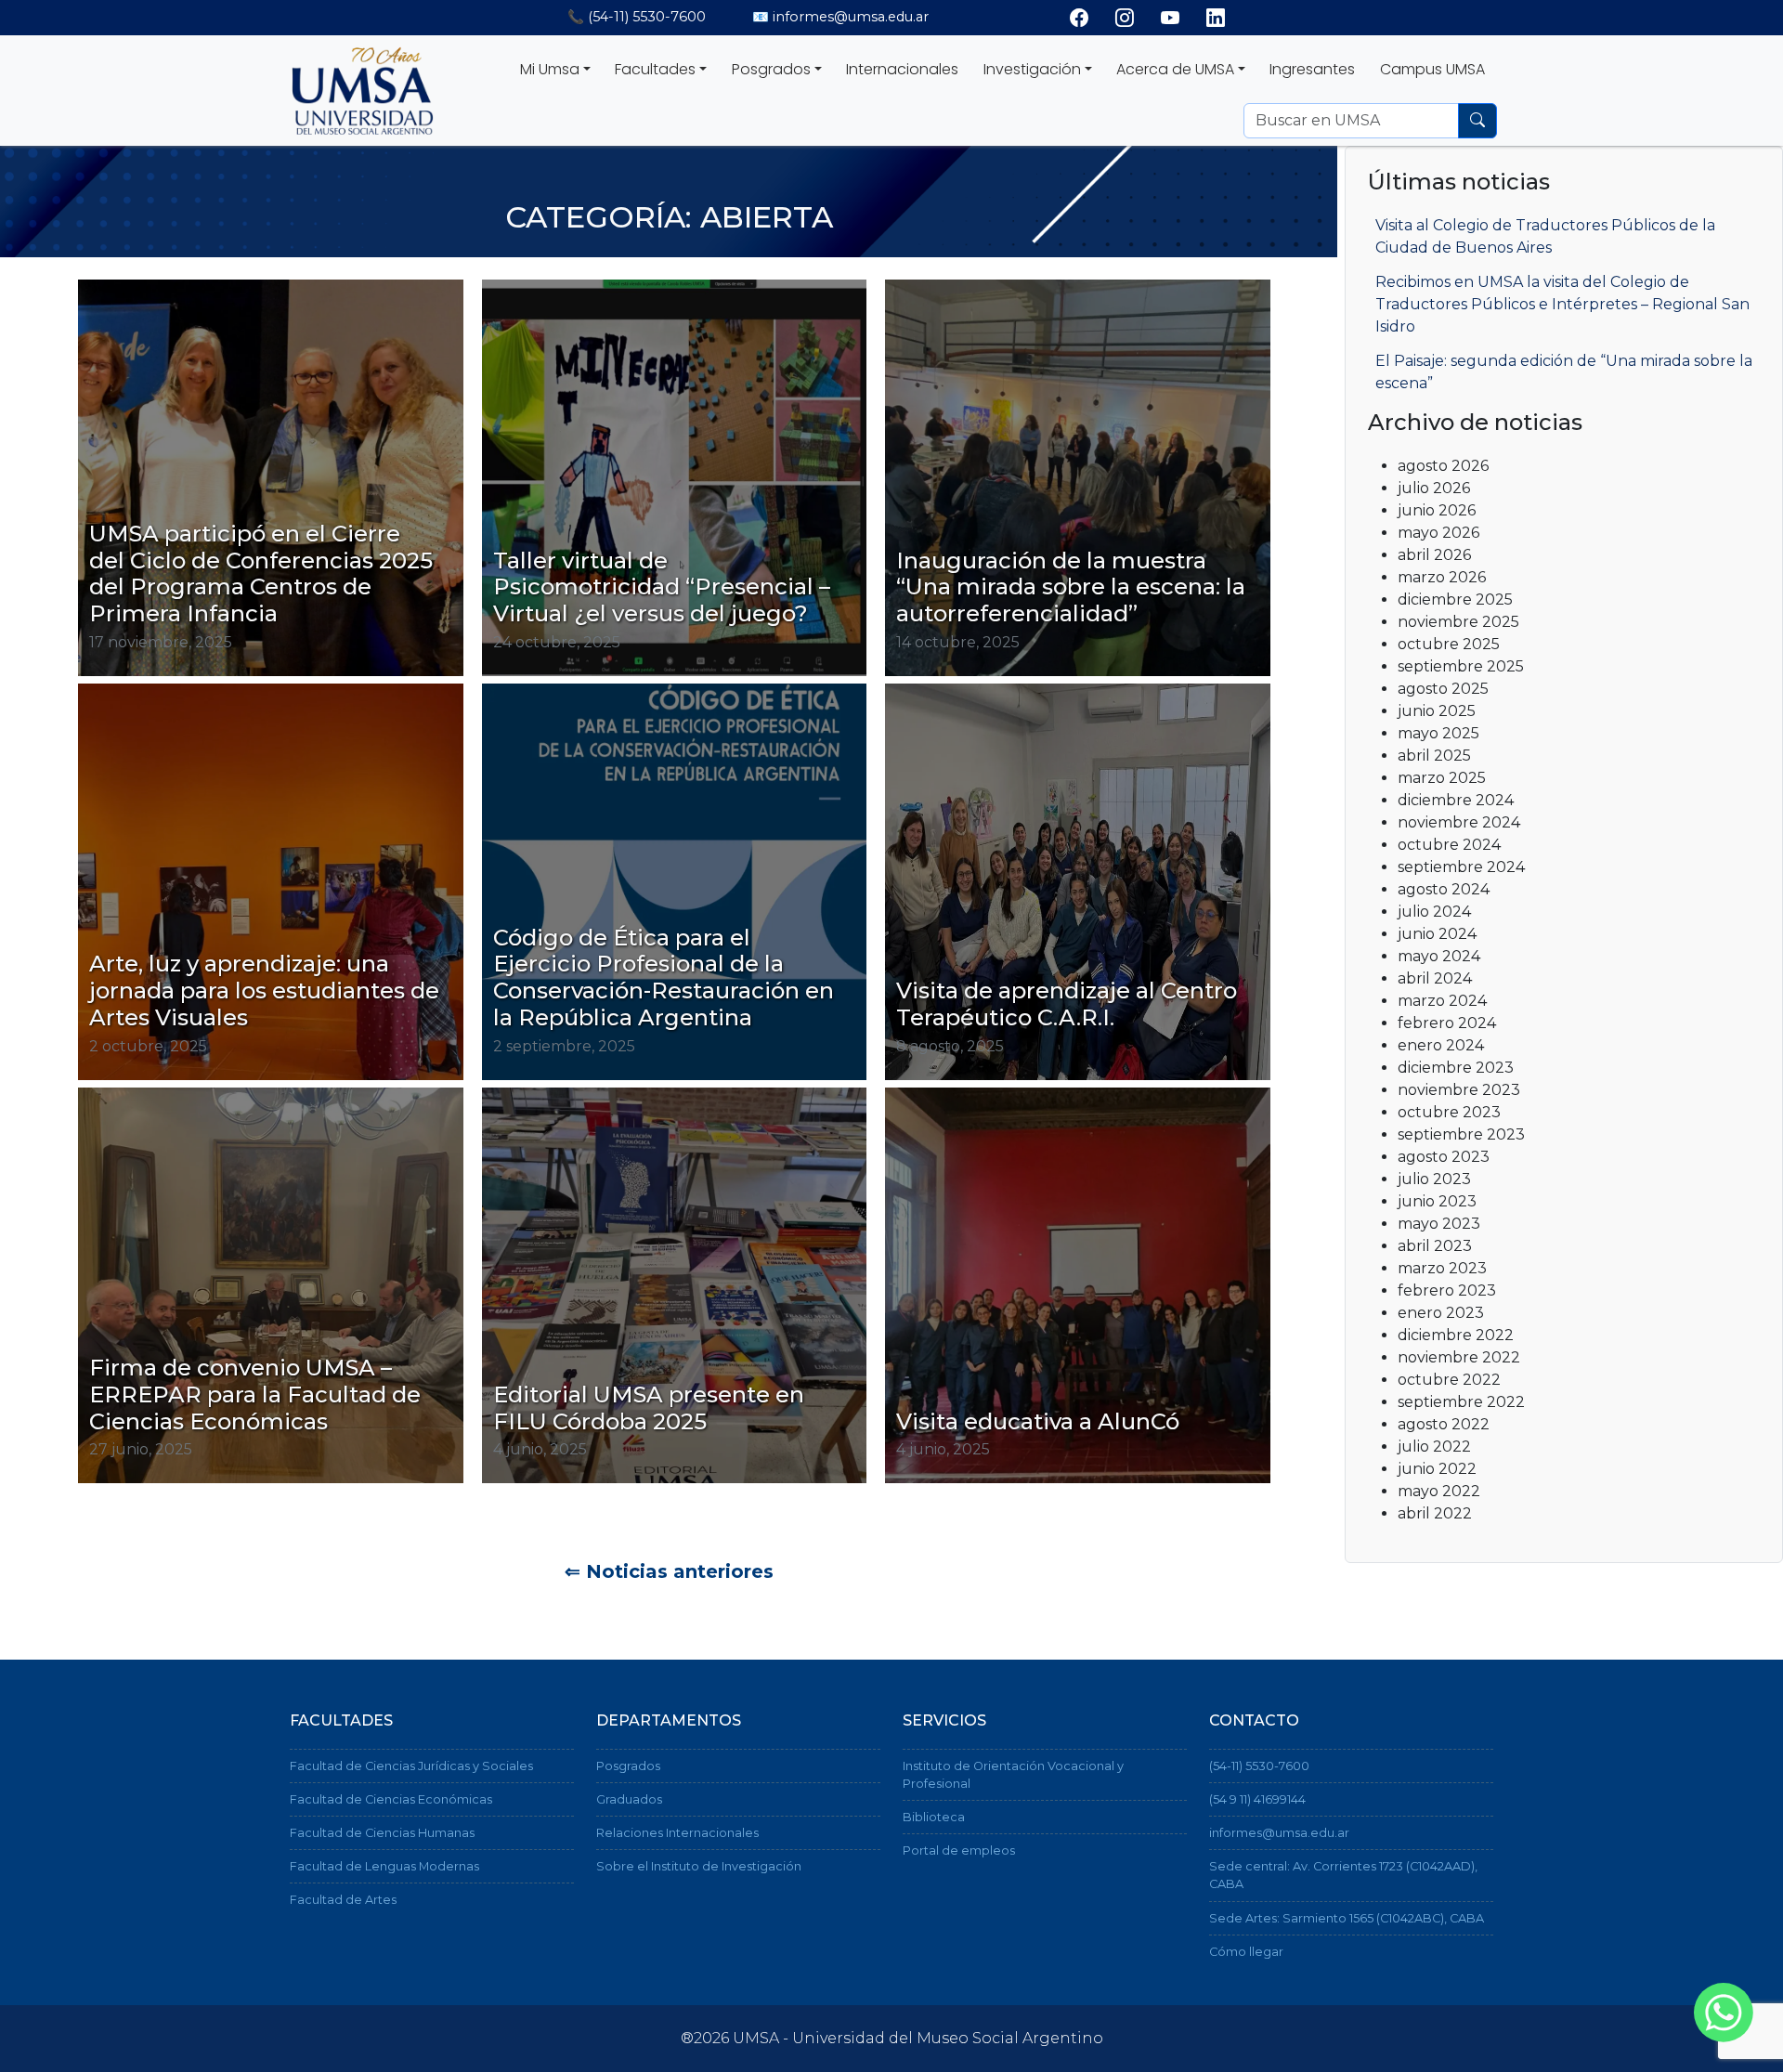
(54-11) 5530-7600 (1259, 1766)
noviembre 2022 (1459, 1357)
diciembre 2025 (1455, 599)
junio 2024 (1437, 934)
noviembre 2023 (1459, 1090)
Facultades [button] (655, 69)
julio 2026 (1434, 488)
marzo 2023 (1442, 1268)
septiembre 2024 (1461, 867)
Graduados (629, 1799)
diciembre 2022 (1456, 1335)
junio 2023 (1437, 1201)
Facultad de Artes (343, 1900)
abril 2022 (1435, 1513)
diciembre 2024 (1456, 800)
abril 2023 (1435, 1246)
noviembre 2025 (1458, 622)
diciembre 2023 (1456, 1068)
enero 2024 (1441, 1045)
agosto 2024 (1444, 889)
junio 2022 (1437, 1469)
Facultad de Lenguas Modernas (384, 1866)
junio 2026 (1437, 510)
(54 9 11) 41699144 (1257, 1799)
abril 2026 (1434, 555)
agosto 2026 (1443, 466)
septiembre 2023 (1461, 1134)
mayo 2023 (1439, 1224)
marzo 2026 (1442, 577)
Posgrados (628, 1766)
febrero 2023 (1447, 1290)
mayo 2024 (1439, 956)
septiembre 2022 (1461, 1402)
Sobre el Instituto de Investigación (699, 1866)
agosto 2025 (1443, 689)
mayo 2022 (1439, 1491)
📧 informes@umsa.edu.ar (840, 17)
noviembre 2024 (1459, 822)
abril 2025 (1434, 756)
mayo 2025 (1438, 733)
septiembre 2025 (1461, 666)
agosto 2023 (1444, 1157)
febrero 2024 (1447, 1023)
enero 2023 (1441, 1313)
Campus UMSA (1432, 69)
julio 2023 (1434, 1179)
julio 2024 (1434, 912)
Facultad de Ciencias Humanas (382, 1833)
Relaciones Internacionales (677, 1833)
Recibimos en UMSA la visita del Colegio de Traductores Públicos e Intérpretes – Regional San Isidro (1562, 304)
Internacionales (902, 69)
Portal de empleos (959, 1850)
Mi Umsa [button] (550, 69)
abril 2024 (1435, 978)
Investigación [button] (1032, 69)
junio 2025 (1437, 711)
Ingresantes (1312, 69)
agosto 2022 (1444, 1424)
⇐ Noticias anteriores (669, 1571)
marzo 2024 (1442, 1001)
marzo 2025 (1442, 778)
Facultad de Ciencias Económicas (391, 1799)
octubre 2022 (1449, 1380)
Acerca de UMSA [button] (1175, 69)
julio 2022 (1434, 1446)
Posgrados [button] (771, 69)
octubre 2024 (1449, 845)
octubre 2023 (1449, 1112)
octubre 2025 (1449, 644)
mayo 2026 (1438, 533)
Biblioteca (934, 1817)
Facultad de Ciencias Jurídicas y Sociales (411, 1766)
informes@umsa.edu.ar (1279, 1833)
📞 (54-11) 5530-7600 (637, 17)
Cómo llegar (1246, 1952)
